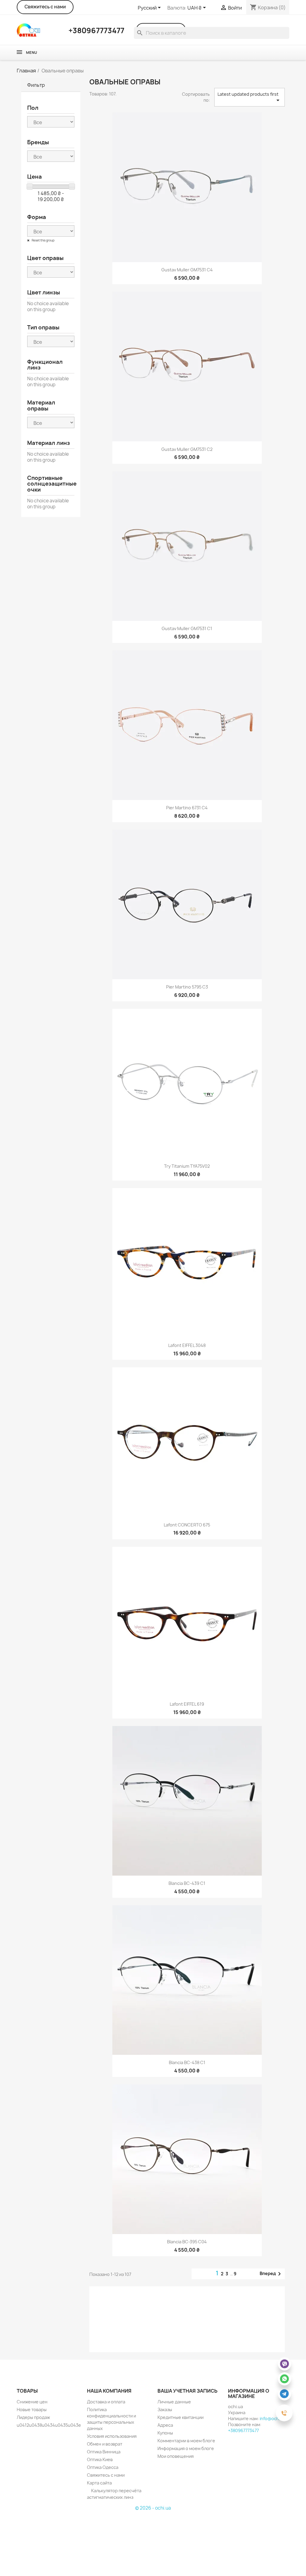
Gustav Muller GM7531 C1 (187, 628)
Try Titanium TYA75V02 (187, 1166)
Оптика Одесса (103, 2467)
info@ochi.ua (273, 2418)
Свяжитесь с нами (45, 7)
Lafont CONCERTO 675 (187, 1525)
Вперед (271, 2274)
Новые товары (32, 2410)
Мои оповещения (176, 2456)
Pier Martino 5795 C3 (187, 987)
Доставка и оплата (106, 2402)
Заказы (165, 2410)
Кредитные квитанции (180, 2417)
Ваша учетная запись (188, 2391)
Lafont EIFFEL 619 (187, 1704)
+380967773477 (243, 2430)
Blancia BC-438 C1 (187, 2062)
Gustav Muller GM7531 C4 (187, 270)
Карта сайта (99, 2483)
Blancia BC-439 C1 (187, 1883)
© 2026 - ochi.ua (153, 2508)
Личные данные (174, 2402)
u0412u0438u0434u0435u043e (49, 2425)
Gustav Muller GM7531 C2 (187, 449)
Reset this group (43, 240)
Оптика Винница (104, 2452)
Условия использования (112, 2436)
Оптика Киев (100, 2459)
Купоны (165, 2433)
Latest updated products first (250, 98)
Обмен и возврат (105, 2444)
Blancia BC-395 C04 (187, 2242)
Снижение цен (32, 2402)
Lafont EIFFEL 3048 (187, 1345)
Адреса (165, 2425)
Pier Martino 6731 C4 (187, 808)
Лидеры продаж (33, 2417)
